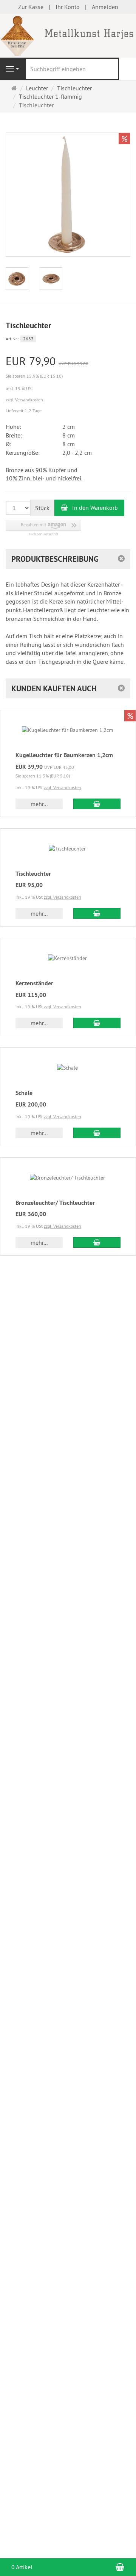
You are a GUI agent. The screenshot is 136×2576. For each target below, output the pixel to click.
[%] (68, 255)
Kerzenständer (34, 983)
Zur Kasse (31, 7)
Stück (42, 508)
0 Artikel (22, 2567)
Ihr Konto (68, 7)
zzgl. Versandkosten (24, 400)
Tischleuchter (33, 874)
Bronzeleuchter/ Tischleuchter (55, 1203)
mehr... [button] (39, 804)
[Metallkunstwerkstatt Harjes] (68, 35)
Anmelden (105, 7)
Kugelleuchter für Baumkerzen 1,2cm (64, 755)
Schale (24, 1093)
